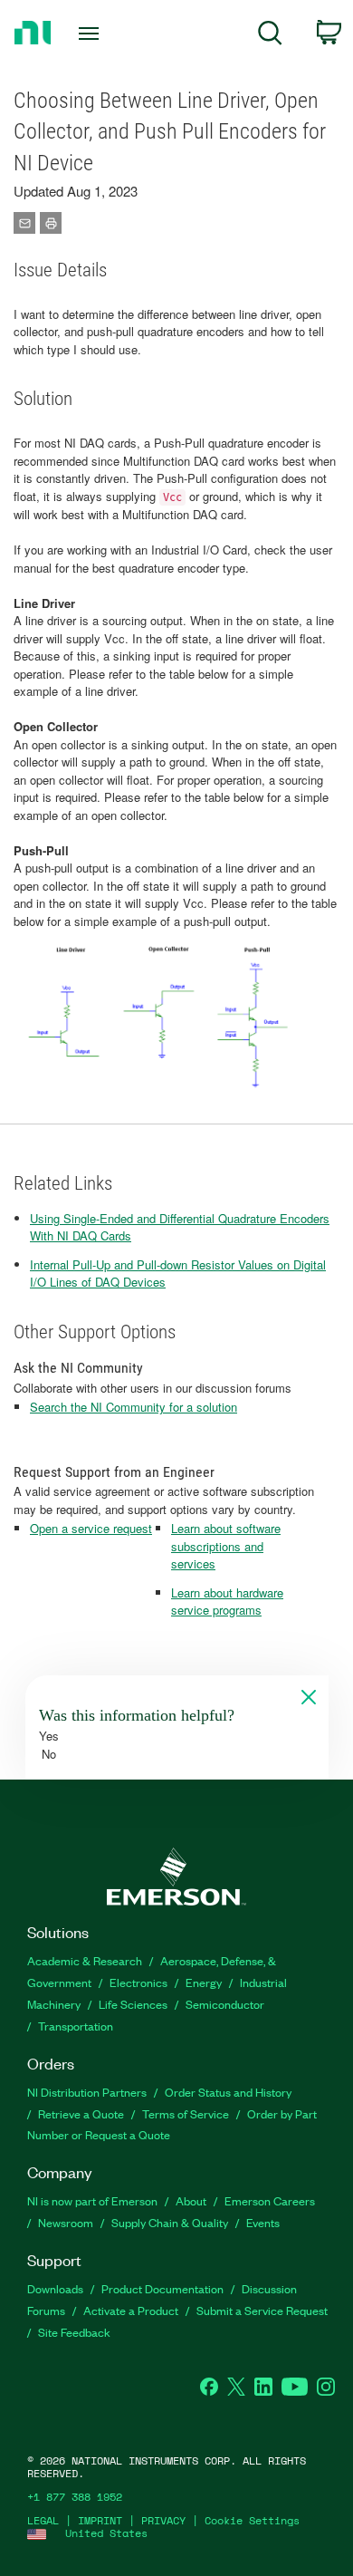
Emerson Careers (270, 2200)
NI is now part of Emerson (92, 2200)
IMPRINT (100, 2520)
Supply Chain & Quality (170, 2222)
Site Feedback (74, 2332)
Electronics (138, 1982)
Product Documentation (162, 2288)
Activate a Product (131, 2310)
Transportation (76, 2026)
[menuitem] (270, 36)
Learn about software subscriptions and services (226, 1546)
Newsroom (66, 2222)
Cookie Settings (252, 2520)
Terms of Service (186, 2113)
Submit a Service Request (262, 2310)
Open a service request (91, 1528)
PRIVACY (163, 2520)
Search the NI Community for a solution (134, 1407)
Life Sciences (133, 2004)
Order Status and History (228, 2092)
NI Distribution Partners (87, 2092)
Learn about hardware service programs (227, 1602)
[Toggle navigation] (92, 34)
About (191, 2200)
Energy (204, 1982)
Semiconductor (225, 2004)
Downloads (55, 2288)
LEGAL (43, 2520)
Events (263, 2222)
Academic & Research (85, 1960)
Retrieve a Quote (81, 2113)
